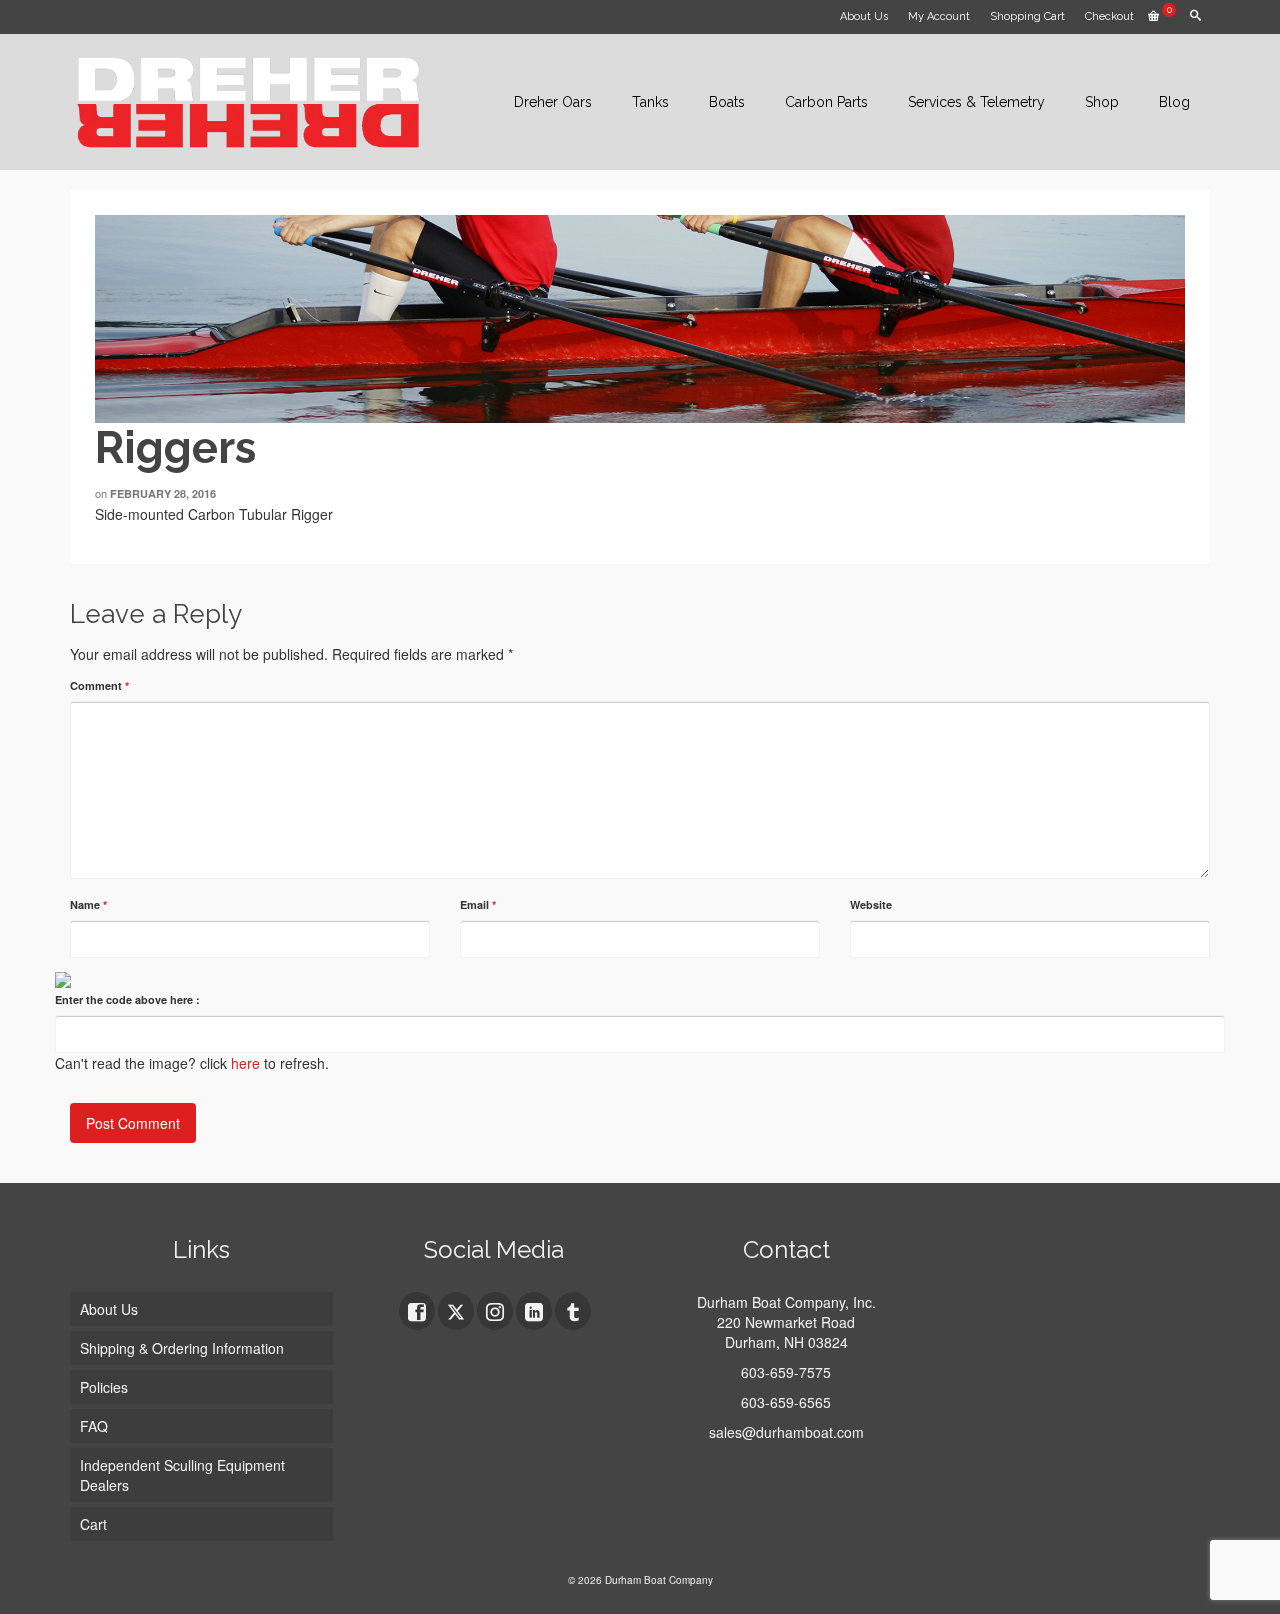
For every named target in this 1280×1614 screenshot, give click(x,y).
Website (871, 904)
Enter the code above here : (127, 999)
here (245, 1063)
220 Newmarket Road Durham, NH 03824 (786, 1332)
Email (478, 904)
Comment (99, 685)
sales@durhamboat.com (786, 1432)
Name (88, 904)
